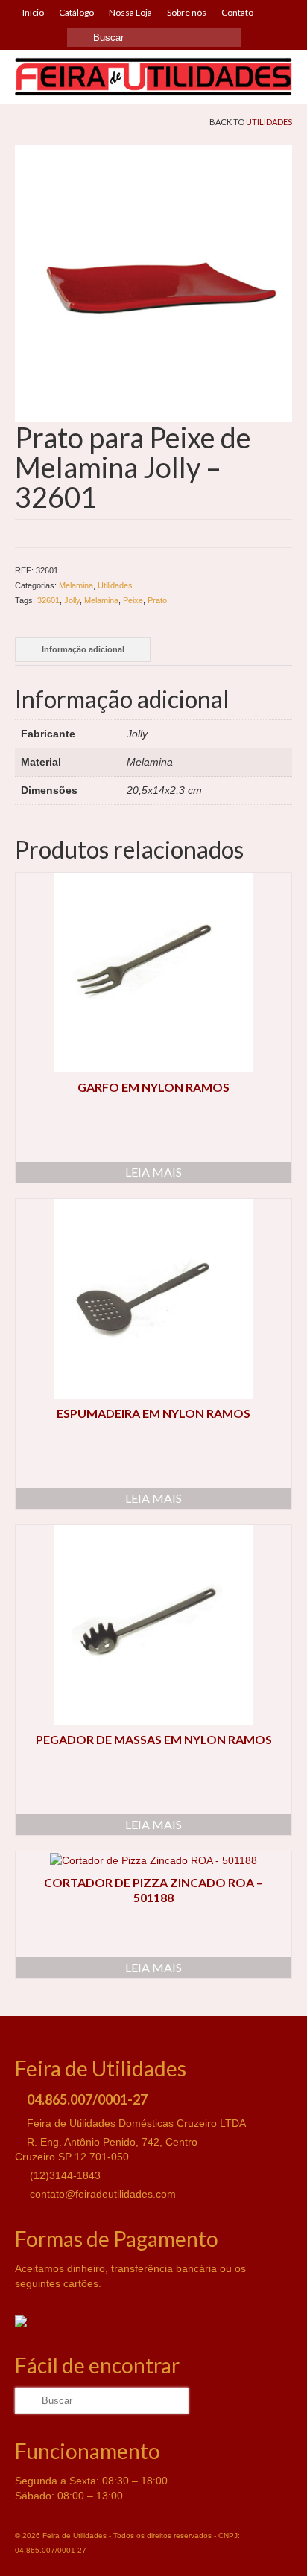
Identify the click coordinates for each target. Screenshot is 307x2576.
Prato (157, 600)
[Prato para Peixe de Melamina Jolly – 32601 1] (153, 283)
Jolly (72, 600)
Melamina (76, 585)
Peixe (133, 600)
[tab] (83, 650)
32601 (48, 600)
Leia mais (153, 1172)
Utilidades (269, 122)
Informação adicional (83, 649)
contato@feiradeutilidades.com (101, 2194)
